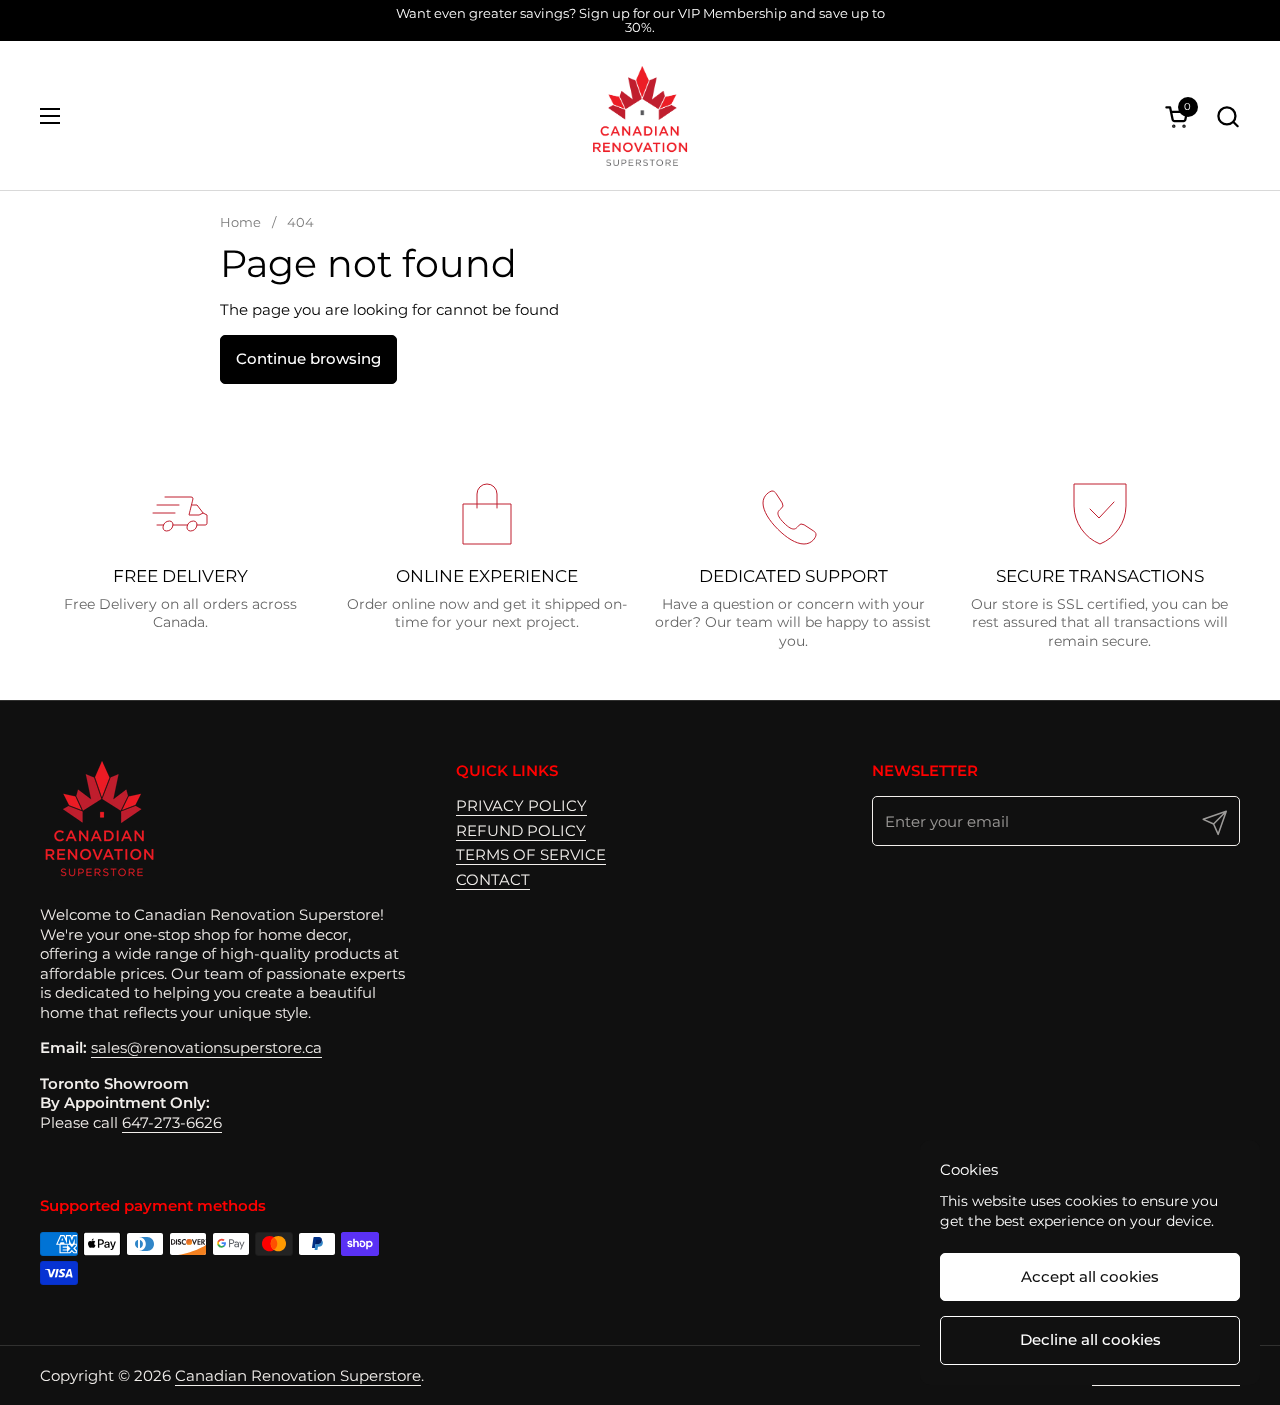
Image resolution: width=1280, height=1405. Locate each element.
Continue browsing (308, 358)
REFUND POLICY (521, 830)
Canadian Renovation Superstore (298, 1375)
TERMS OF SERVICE (531, 854)
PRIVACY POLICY (521, 805)
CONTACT (493, 879)
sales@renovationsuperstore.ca (206, 1047)
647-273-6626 (172, 1122)
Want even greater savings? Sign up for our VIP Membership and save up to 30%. (640, 20)
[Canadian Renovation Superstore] (640, 116)
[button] (1227, 116)
